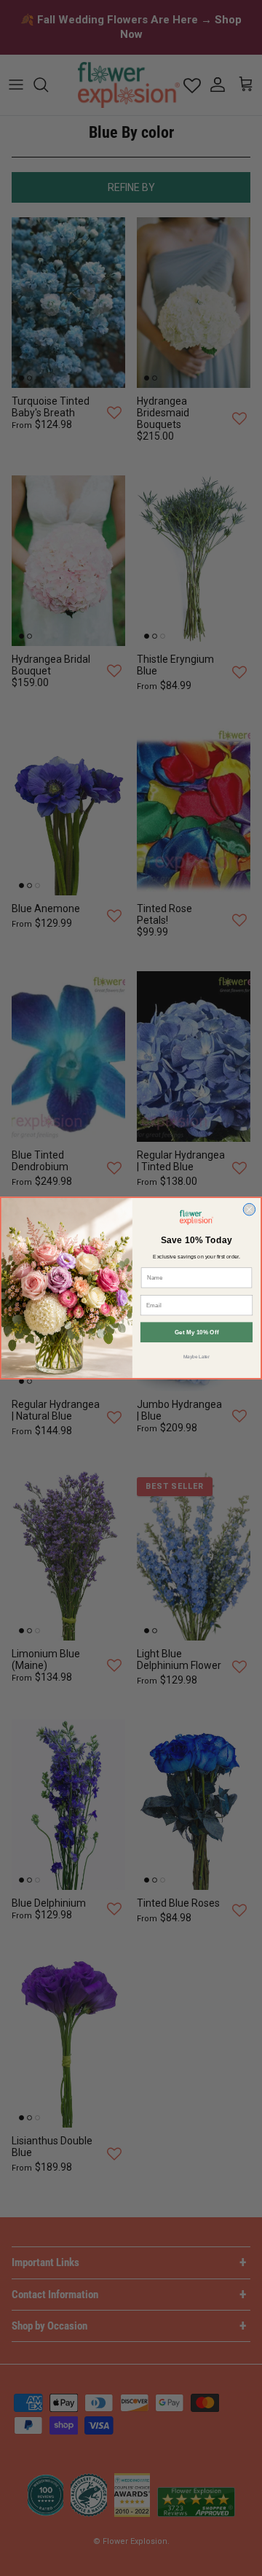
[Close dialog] (249, 1209)
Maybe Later (197, 1357)
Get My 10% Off (197, 1332)
